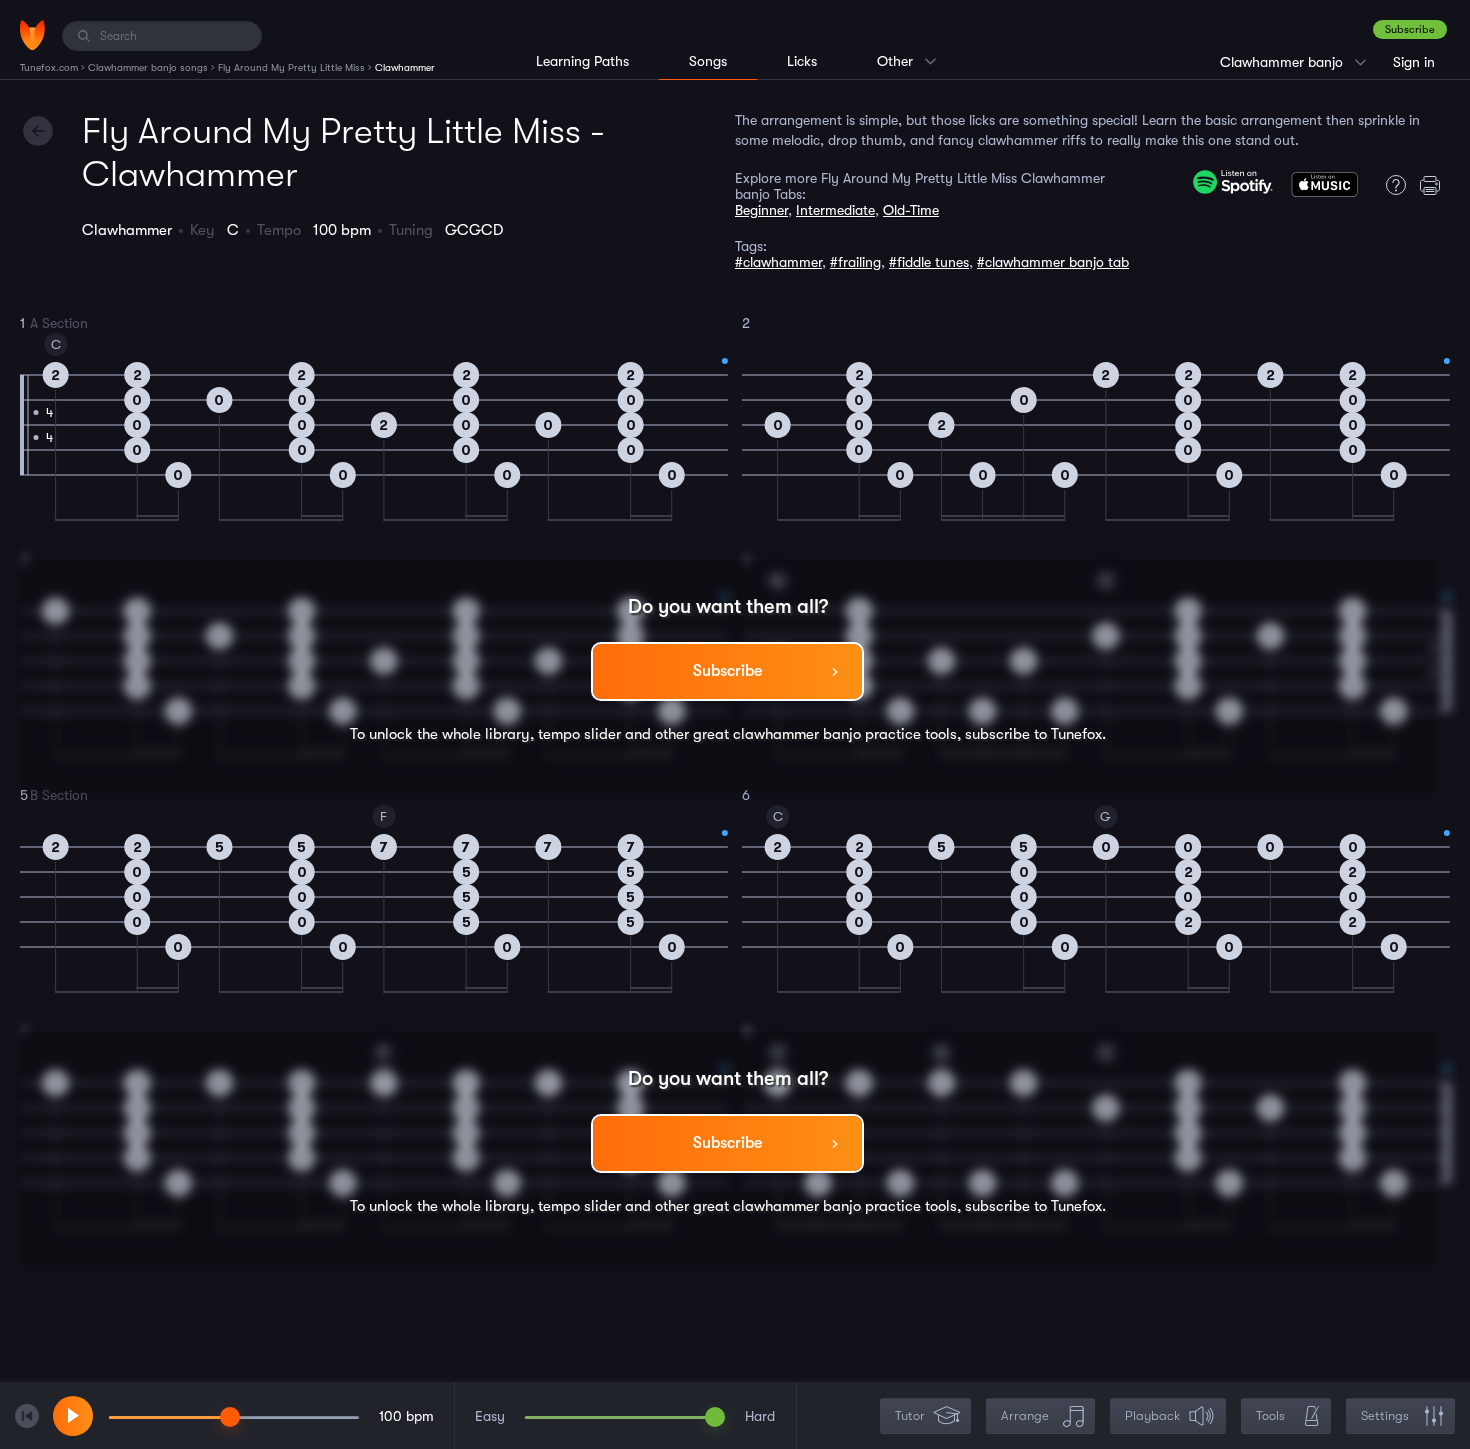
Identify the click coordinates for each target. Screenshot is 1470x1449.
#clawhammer (778, 262)
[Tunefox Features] (1391, 185)
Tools (1270, 1415)
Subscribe (1410, 29)
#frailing (855, 262)
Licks (802, 61)
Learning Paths (582, 61)
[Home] (32, 35)
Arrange (1025, 1415)
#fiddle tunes (929, 262)
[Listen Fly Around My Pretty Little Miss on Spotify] (1233, 182)
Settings (1385, 1415)
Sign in (1414, 62)
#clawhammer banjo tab (1053, 262)
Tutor (910, 1415)
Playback (1152, 1415)
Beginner (761, 210)
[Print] (1435, 185)
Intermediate (835, 210)
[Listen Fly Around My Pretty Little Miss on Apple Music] (1324, 189)
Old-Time (911, 210)
